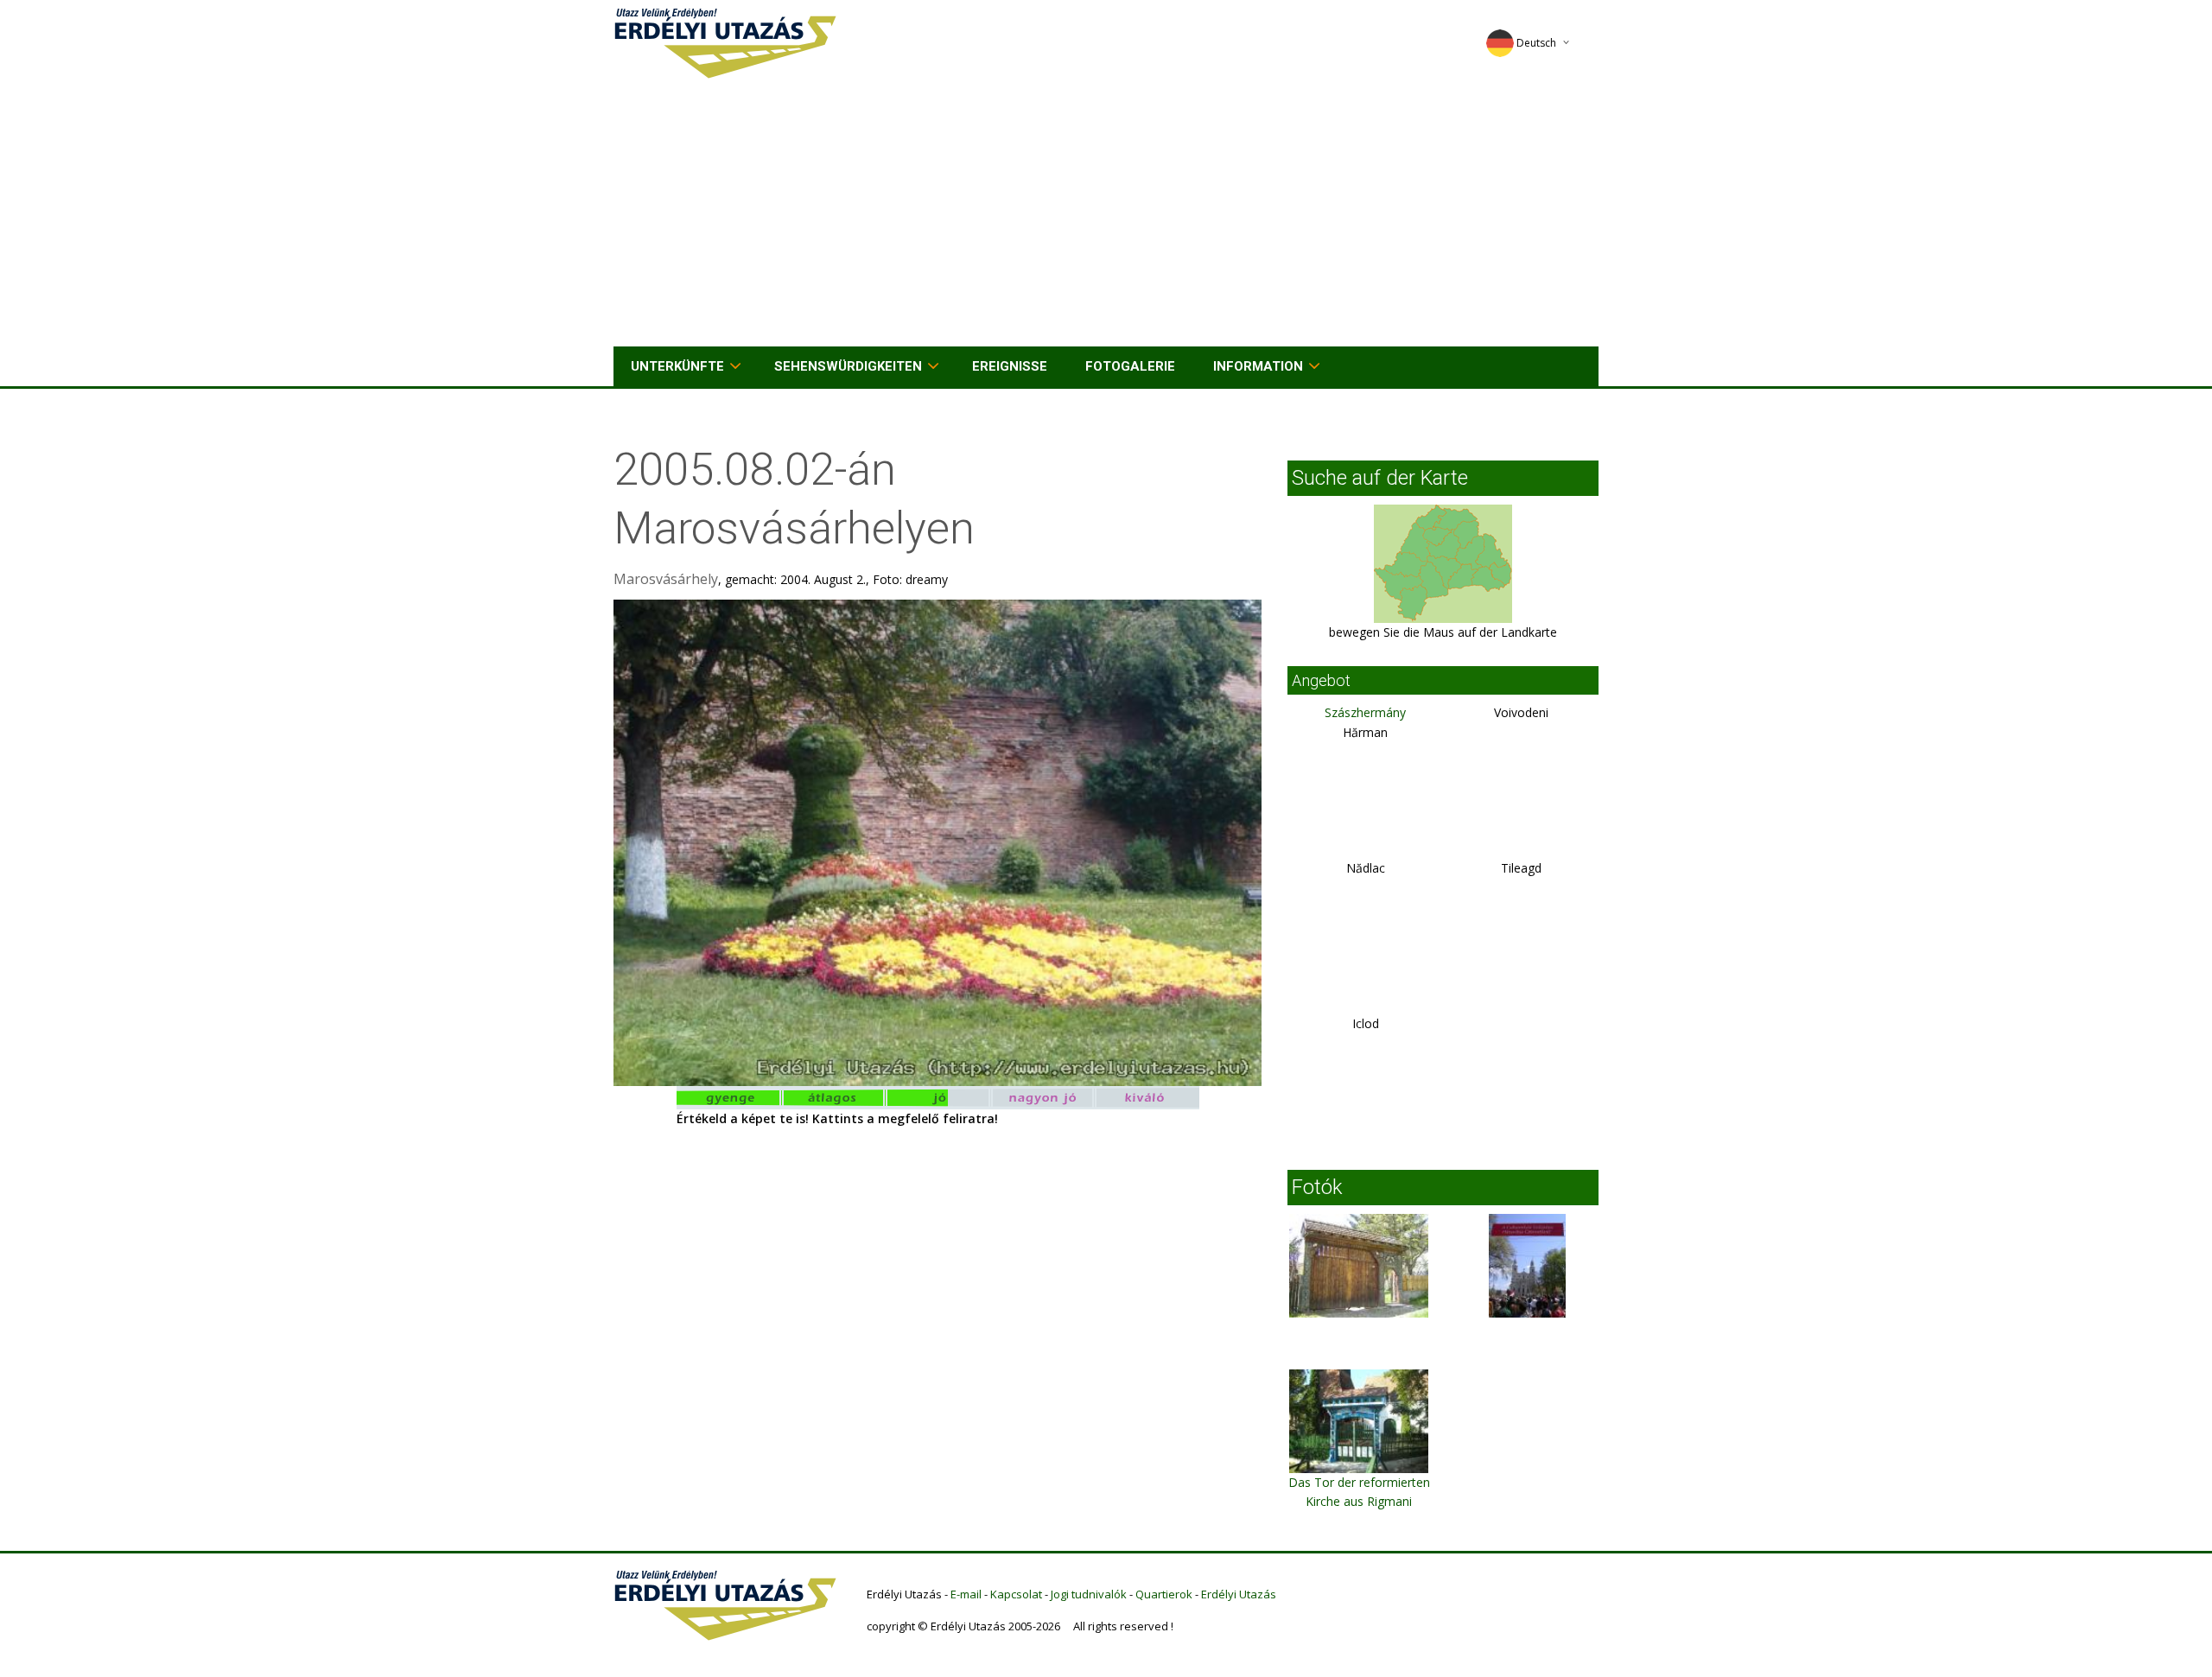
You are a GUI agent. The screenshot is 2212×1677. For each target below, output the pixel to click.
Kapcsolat (1016, 1594)
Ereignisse (1010, 366)
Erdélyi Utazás (1239, 1594)
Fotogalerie (1130, 366)
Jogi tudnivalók (1089, 1594)
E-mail (966, 1594)
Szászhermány (1365, 712)
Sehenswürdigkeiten (848, 366)
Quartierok (1164, 1594)
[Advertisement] (1106, 217)
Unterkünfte (677, 366)
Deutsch (1536, 43)
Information (1258, 366)
